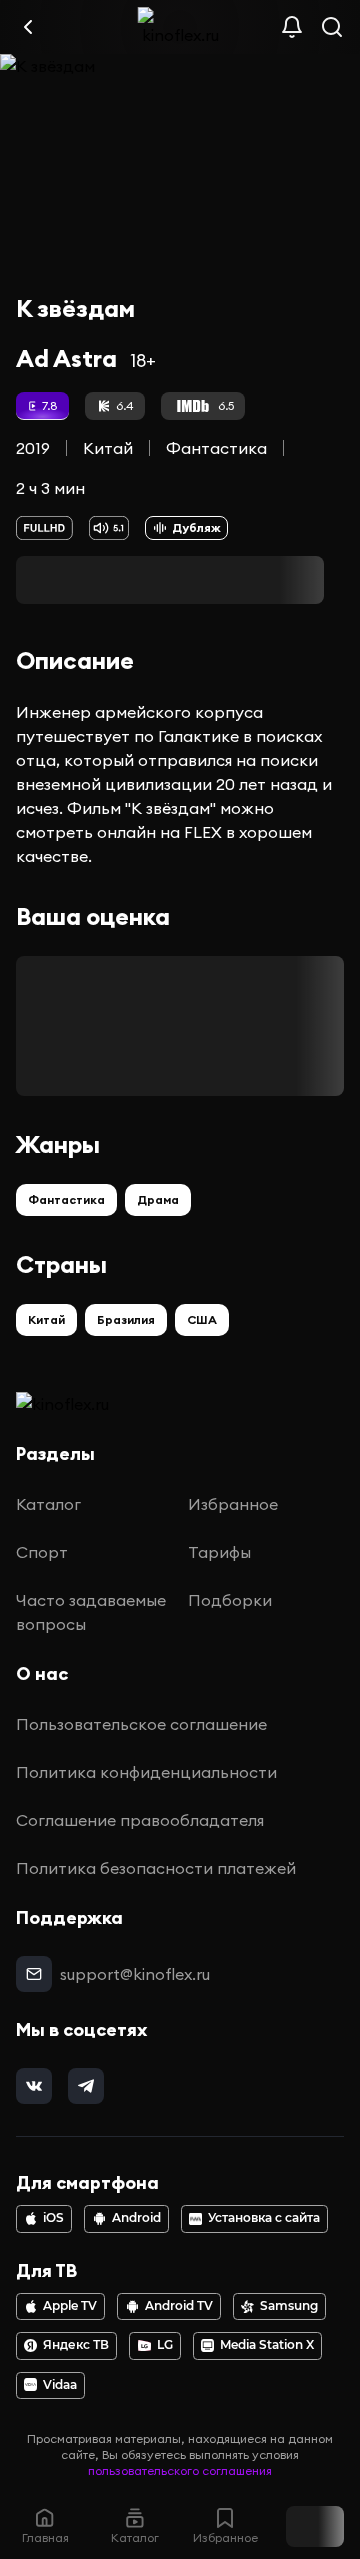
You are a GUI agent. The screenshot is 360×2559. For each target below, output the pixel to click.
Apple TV (70, 2306)
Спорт (42, 1552)
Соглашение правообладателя (140, 1820)
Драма (158, 1199)
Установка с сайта (264, 2218)
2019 (33, 448)
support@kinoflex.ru (135, 1974)
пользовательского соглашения (180, 2470)
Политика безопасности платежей (156, 1868)
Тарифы (219, 1552)
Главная (45, 2537)
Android (136, 2218)
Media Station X (267, 2345)
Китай (108, 448)
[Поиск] (332, 27)
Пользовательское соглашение (141, 1724)
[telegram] (86, 2086)
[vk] (34, 2086)
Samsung (289, 2306)
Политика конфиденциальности (146, 1772)
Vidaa (60, 2385)
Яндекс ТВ (76, 2345)
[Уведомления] (292, 27)
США (202, 1319)
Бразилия (126, 1319)
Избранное (233, 1504)
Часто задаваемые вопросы (91, 1612)
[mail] (34, 1974)
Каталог (48, 1504)
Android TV (179, 2306)
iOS (53, 2218)
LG (165, 2345)
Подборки (230, 1600)
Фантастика (216, 448)
